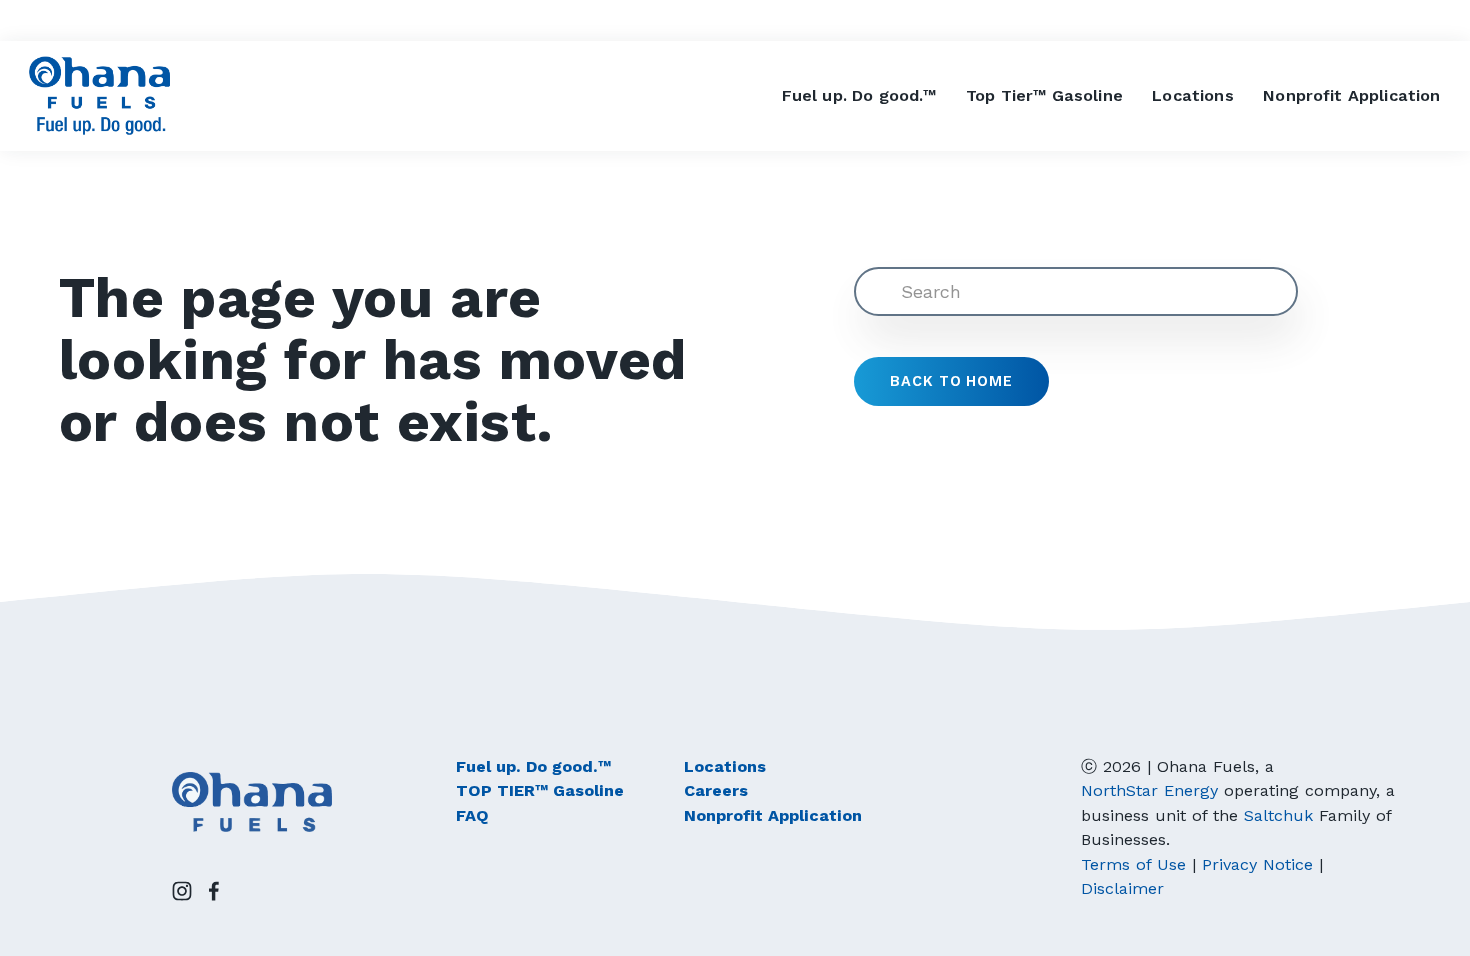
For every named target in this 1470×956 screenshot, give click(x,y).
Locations (1192, 95)
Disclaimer (1122, 888)
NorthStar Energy (1149, 790)
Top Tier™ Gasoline (1044, 95)
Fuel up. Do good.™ (859, 95)
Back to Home (951, 381)
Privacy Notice (1257, 864)
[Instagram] (182, 891)
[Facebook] (214, 891)
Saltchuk (1278, 815)
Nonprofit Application (1351, 95)
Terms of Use (1133, 864)
